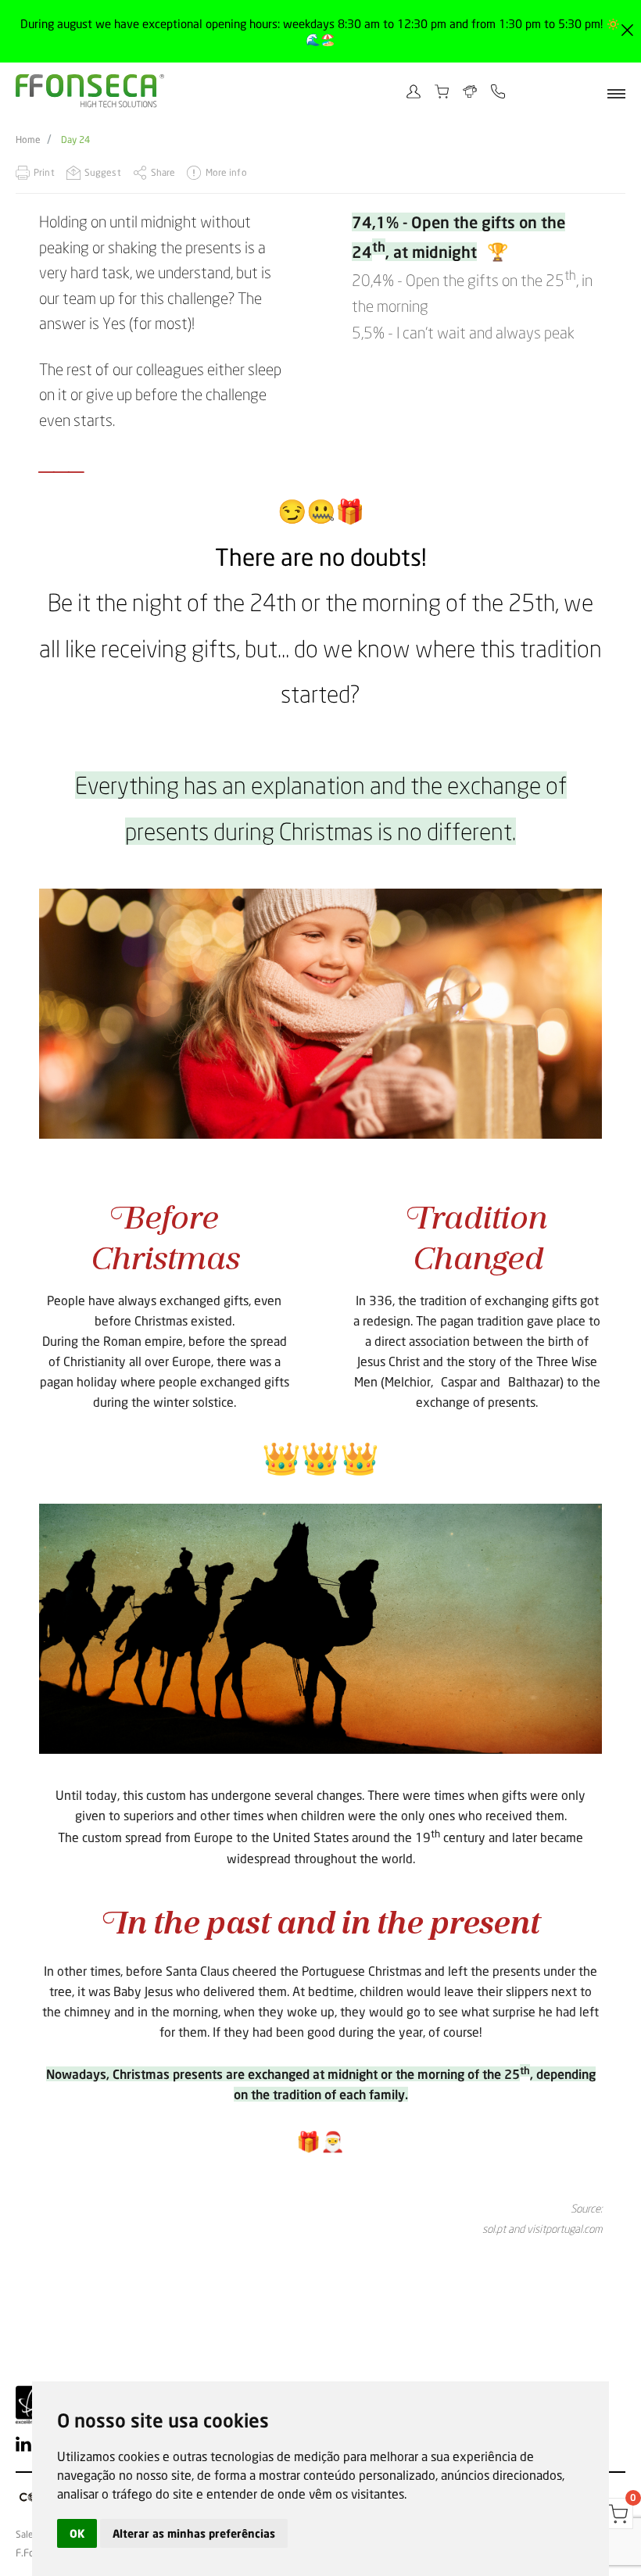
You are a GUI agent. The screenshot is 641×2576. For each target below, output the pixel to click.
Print (44, 172)
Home (28, 140)
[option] (320, 1014)
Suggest (103, 172)
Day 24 (75, 140)
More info (226, 172)
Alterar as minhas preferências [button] (194, 2533)
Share (163, 172)
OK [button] (77, 2533)
